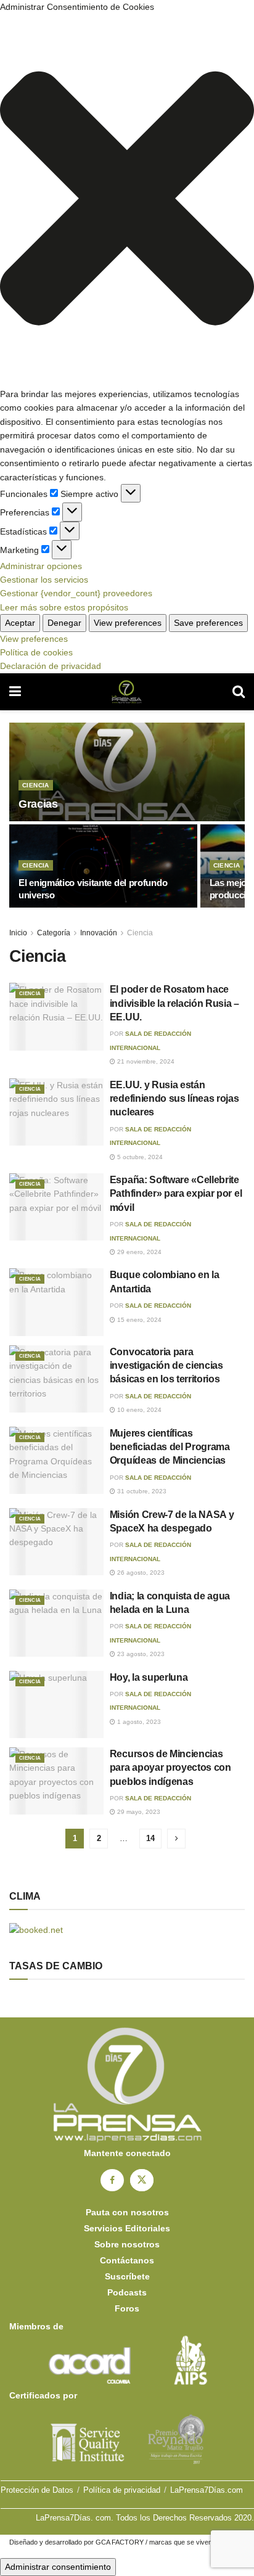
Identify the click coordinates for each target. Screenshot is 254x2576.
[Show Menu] (15, 692)
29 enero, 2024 (138, 1252)
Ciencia (36, 785)
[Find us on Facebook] (112, 2180)
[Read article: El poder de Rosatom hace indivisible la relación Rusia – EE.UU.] (56, 1016)
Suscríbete (127, 2276)
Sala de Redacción (158, 1306)
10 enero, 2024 (138, 1410)
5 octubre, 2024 (139, 1157)
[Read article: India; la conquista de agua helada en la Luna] (56, 1623)
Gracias (38, 804)
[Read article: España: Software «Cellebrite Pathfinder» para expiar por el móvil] (56, 1207)
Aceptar (20, 623)
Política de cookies (36, 652)
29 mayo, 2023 (138, 1812)
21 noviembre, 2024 (145, 1061)
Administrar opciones (41, 566)
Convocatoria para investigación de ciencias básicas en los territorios (166, 1366)
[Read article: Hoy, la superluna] (56, 1704)
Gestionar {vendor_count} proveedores (76, 593)
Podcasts (127, 2292)
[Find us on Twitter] (142, 2180)
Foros (127, 2308)
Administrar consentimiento (58, 2567)
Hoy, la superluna (149, 1677)
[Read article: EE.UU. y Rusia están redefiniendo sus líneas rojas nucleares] (56, 1112)
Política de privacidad (122, 2490)
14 (150, 1838)
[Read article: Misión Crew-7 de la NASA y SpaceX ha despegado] (56, 1542)
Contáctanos (127, 2260)
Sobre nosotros (127, 2244)
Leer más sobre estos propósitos (64, 607)
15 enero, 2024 (138, 1320)
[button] (127, 200)
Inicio (18, 933)
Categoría (54, 933)
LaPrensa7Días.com (207, 2490)
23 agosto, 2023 (140, 1654)
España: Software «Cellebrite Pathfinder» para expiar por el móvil (176, 1194)
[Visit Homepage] (127, 692)
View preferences (128, 623)
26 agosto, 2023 (140, 1573)
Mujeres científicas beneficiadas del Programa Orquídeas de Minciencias (170, 1447)
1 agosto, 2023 (138, 1722)
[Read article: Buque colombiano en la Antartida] (56, 1302)
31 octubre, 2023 (141, 1491)
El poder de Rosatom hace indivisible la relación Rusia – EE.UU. (174, 1003)
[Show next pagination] (176, 1839)
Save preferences (208, 623)
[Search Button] (239, 692)
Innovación (99, 933)
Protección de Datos (37, 2490)
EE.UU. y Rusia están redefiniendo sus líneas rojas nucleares (174, 1099)
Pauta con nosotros (127, 2212)
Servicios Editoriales (127, 2228)
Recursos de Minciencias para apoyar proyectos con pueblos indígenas (170, 1768)
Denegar (64, 623)
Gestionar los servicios (44, 580)
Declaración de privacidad (51, 666)
